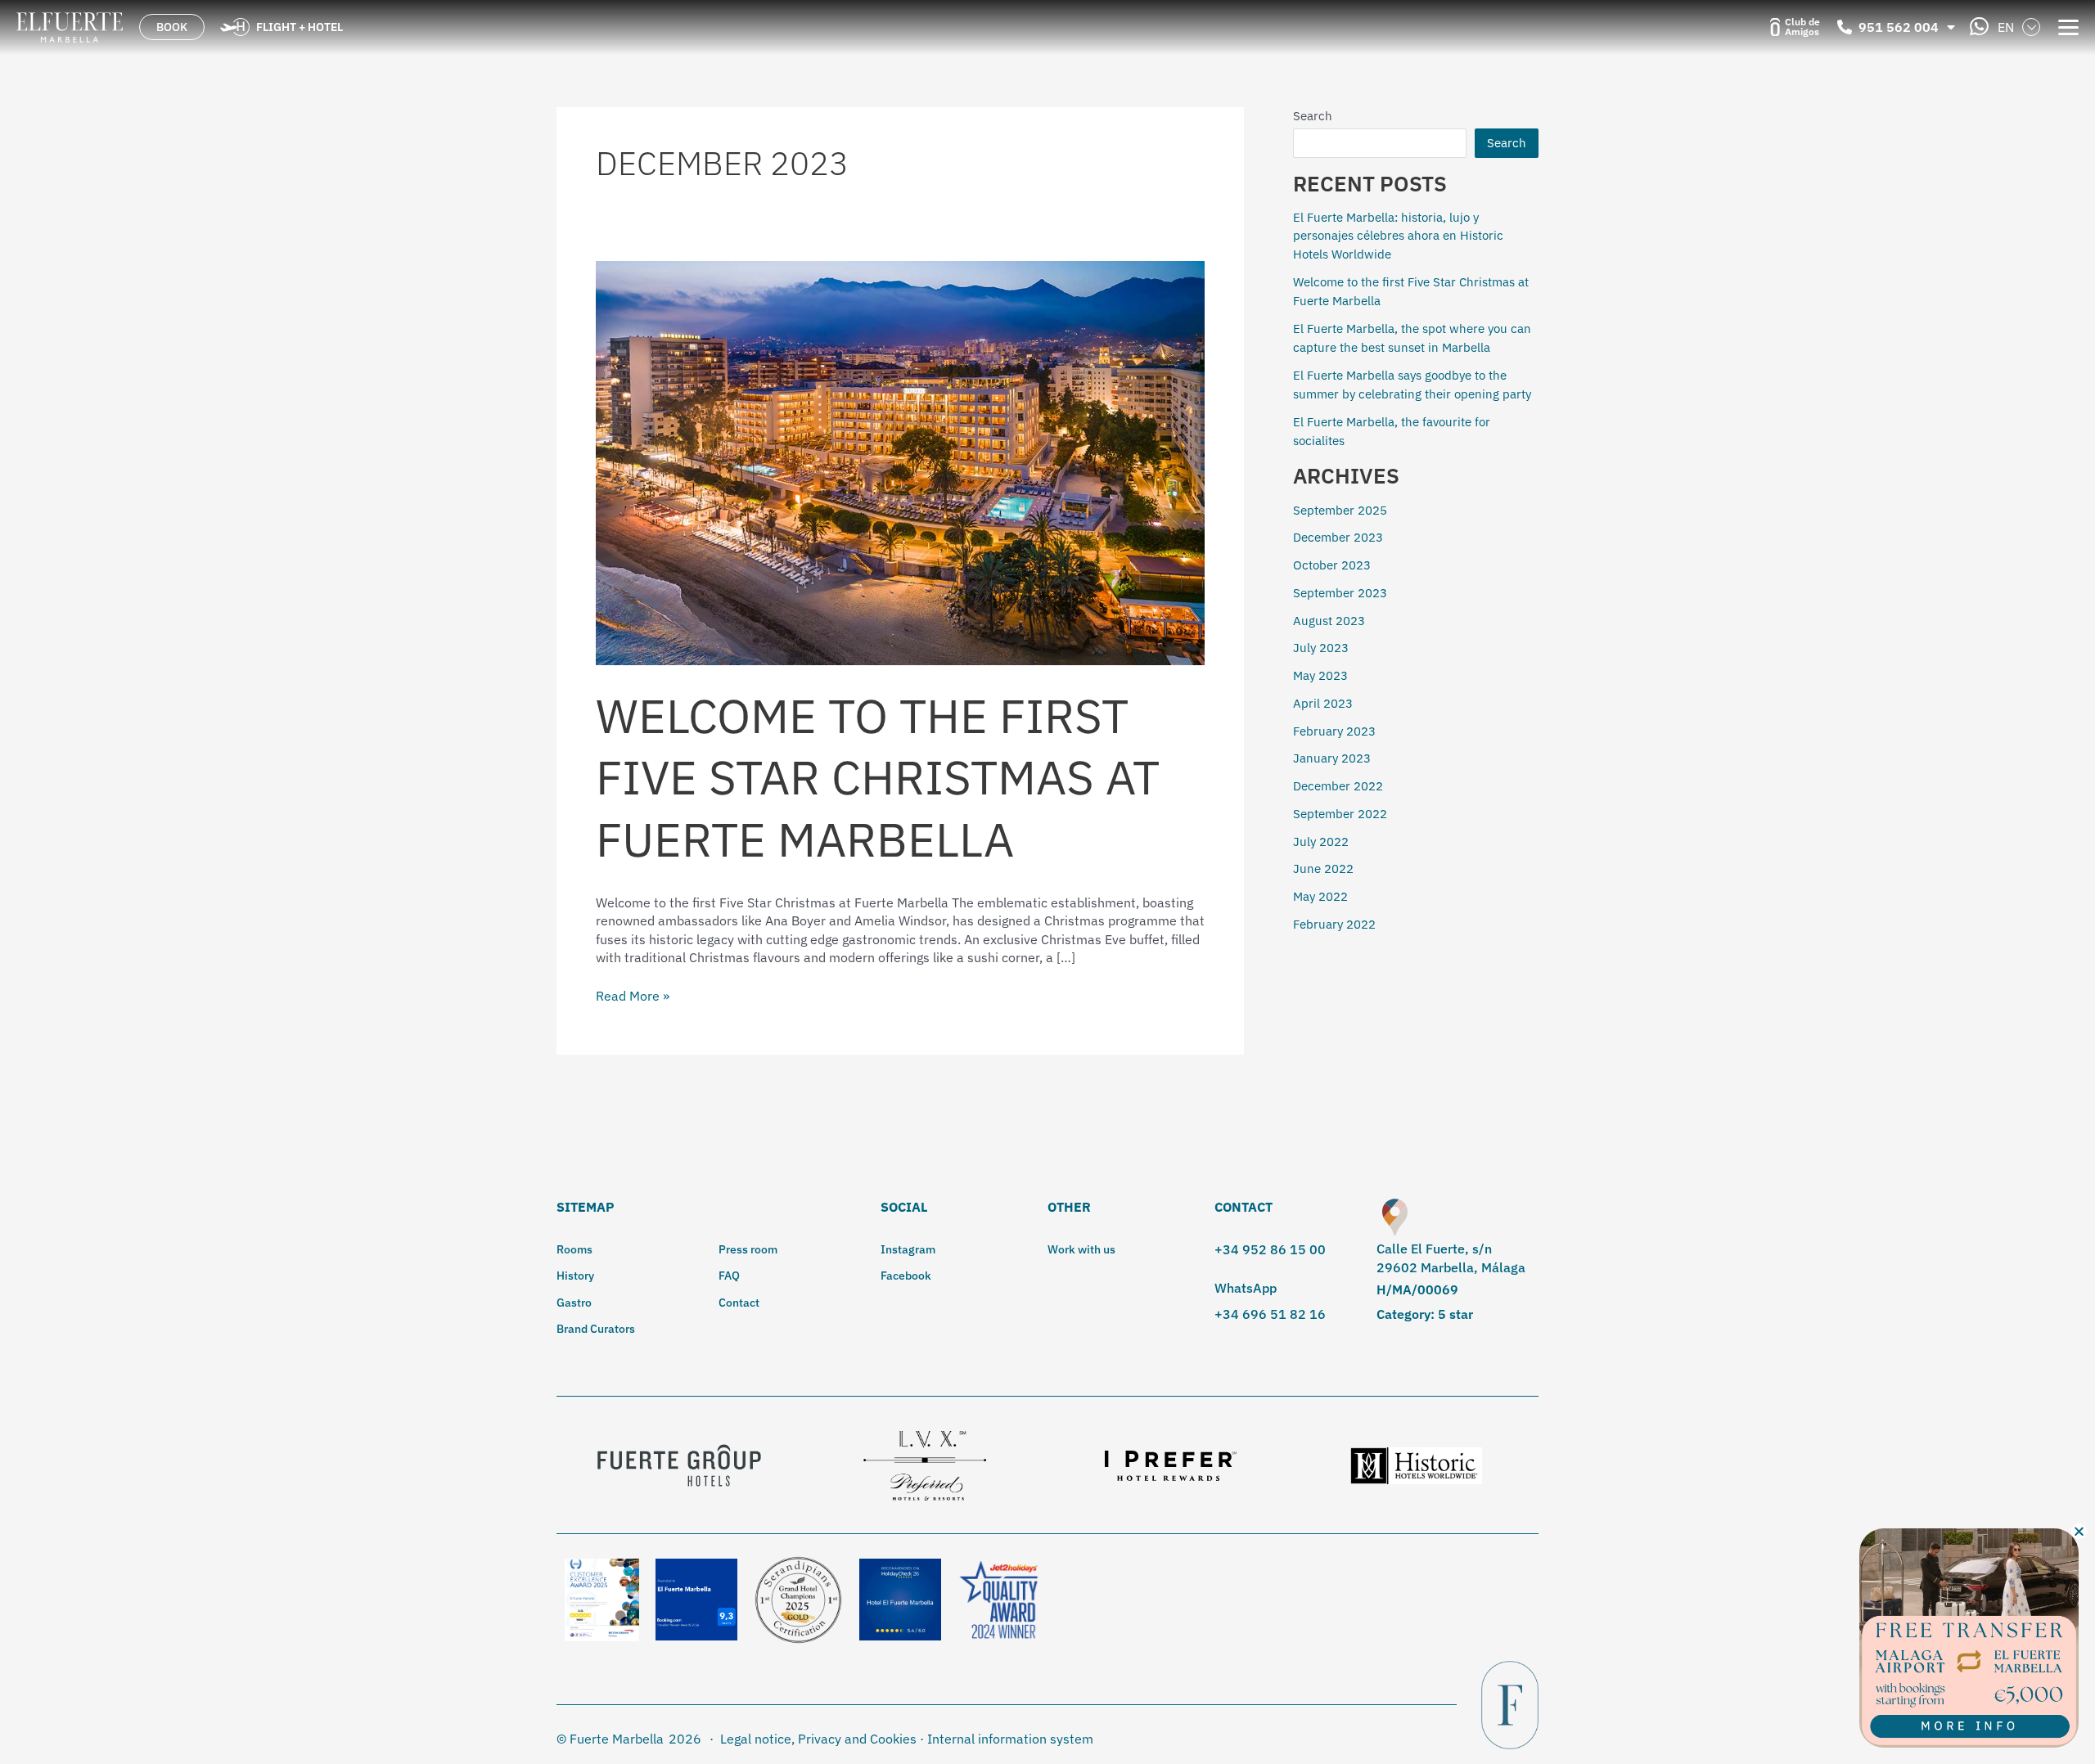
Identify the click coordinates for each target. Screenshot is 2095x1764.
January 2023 (1332, 758)
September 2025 (1340, 510)
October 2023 (1332, 565)
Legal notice (756, 1739)
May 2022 (1320, 896)
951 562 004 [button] (1899, 27)
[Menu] (2068, 26)
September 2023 (1340, 593)
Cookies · (897, 1739)
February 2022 (1334, 924)
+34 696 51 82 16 (1270, 1314)
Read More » (633, 995)
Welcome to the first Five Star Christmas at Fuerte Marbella (878, 777)
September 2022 (1340, 814)
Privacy (820, 1739)
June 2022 (1323, 868)
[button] (2079, 1531)
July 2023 (1321, 648)
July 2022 (1321, 841)
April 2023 (1323, 703)
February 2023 (1334, 731)
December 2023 (1338, 537)
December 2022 (1338, 786)
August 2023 (1329, 621)
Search (1313, 116)
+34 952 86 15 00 (1270, 1249)
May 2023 (1320, 675)
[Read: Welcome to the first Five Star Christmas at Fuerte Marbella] (900, 461)
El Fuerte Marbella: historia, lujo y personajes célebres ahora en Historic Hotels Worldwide (1398, 236)
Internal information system (1010, 1739)
